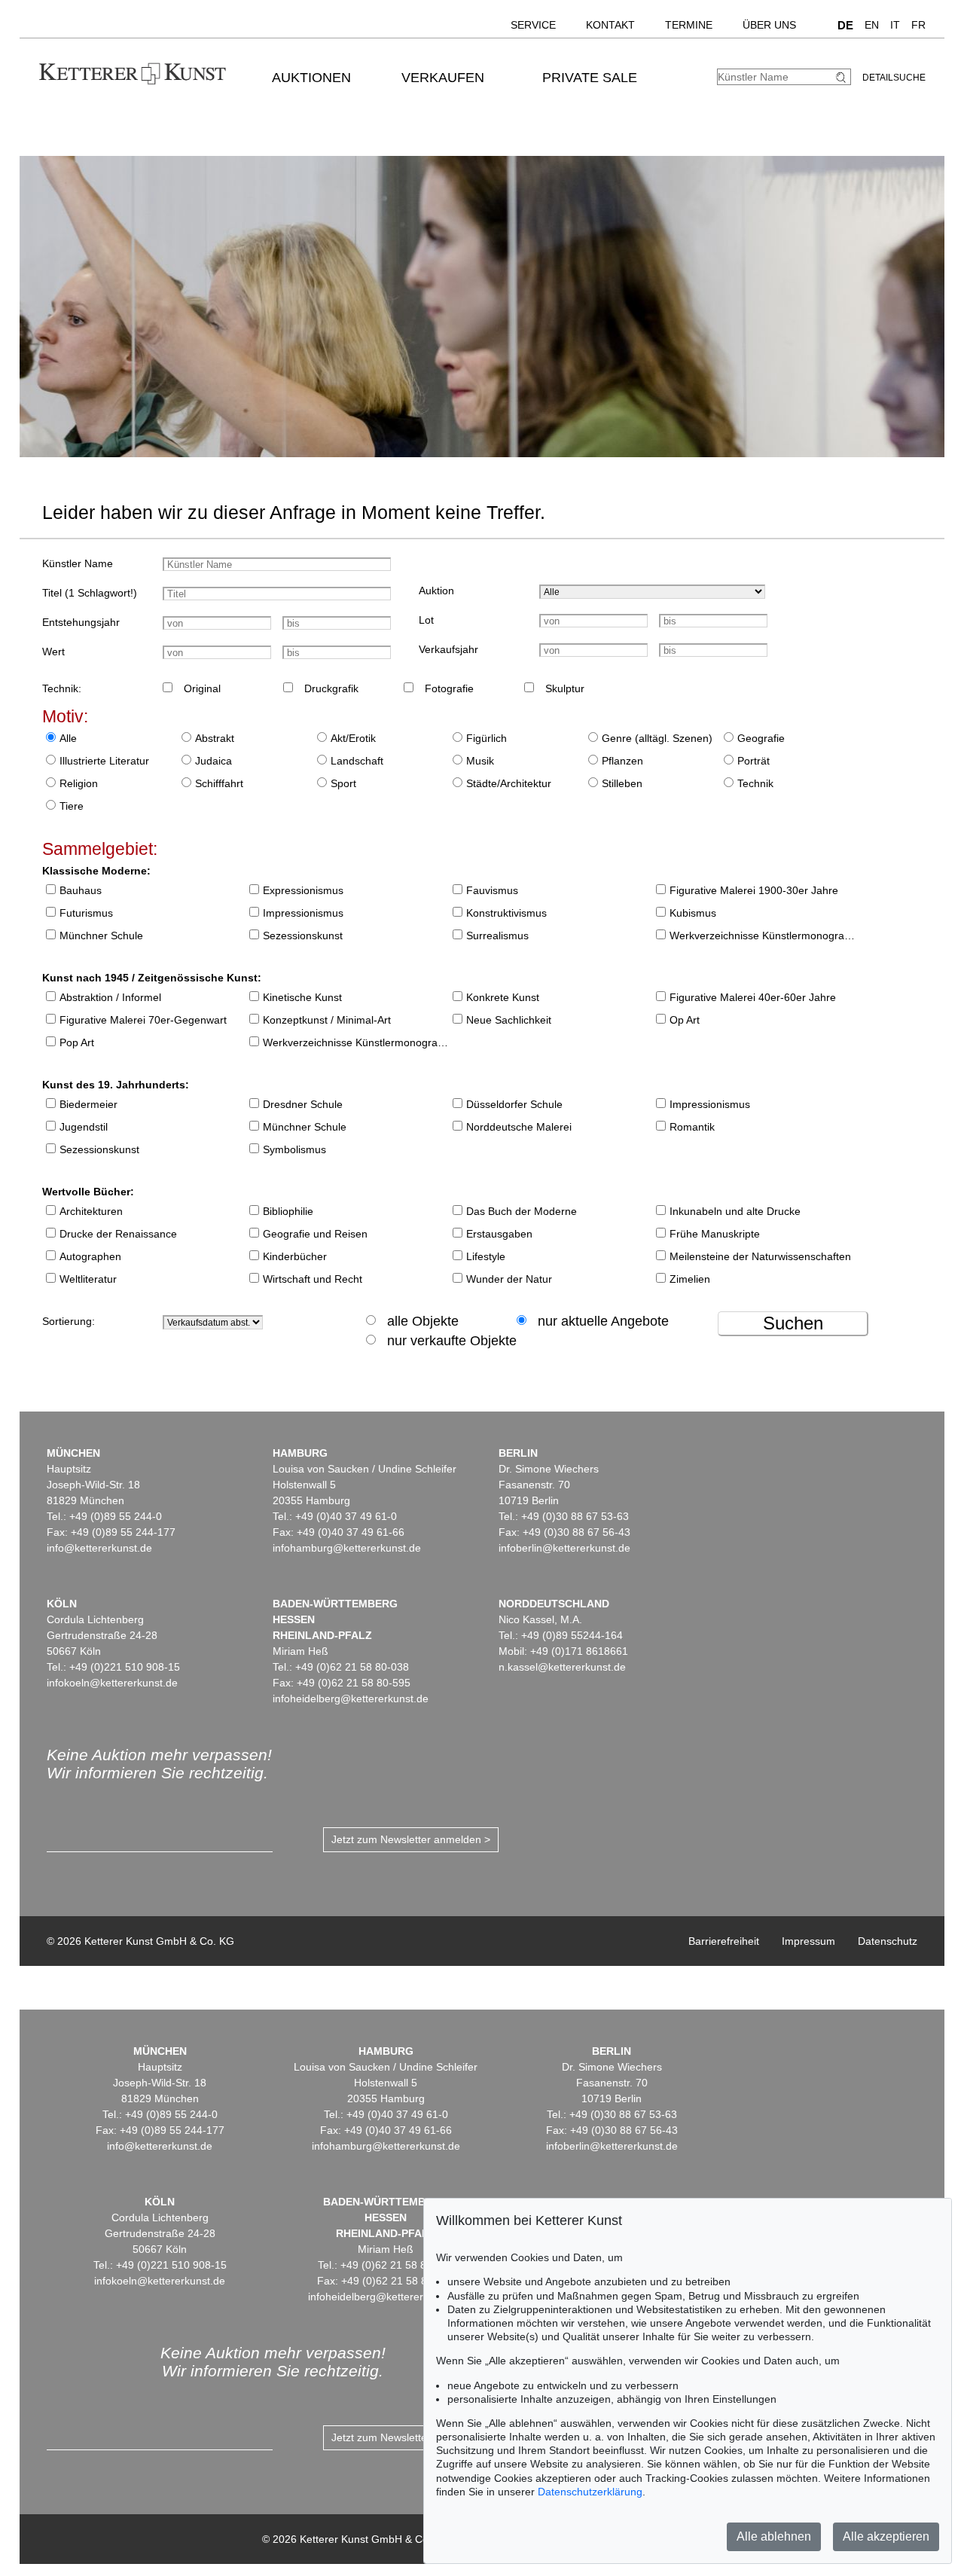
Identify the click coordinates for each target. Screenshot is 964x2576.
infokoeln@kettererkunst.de (112, 1683)
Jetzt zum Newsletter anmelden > (411, 1839)
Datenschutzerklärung (590, 2492)
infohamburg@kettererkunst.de (347, 1548)
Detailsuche (894, 78)
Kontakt (610, 25)
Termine (689, 25)
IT (895, 25)
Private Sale (590, 78)
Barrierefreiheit (724, 1941)
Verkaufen (443, 78)
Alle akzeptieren (886, 2536)
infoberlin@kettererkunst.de (564, 1548)
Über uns (769, 25)
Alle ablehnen (774, 2536)
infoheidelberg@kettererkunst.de (351, 1699)
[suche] (843, 77)
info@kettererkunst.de (99, 1548)
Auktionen (311, 78)
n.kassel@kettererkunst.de (562, 1667)
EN (872, 25)
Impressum (808, 1941)
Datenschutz (888, 1941)
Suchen (793, 1323)
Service (533, 25)
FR (918, 25)
